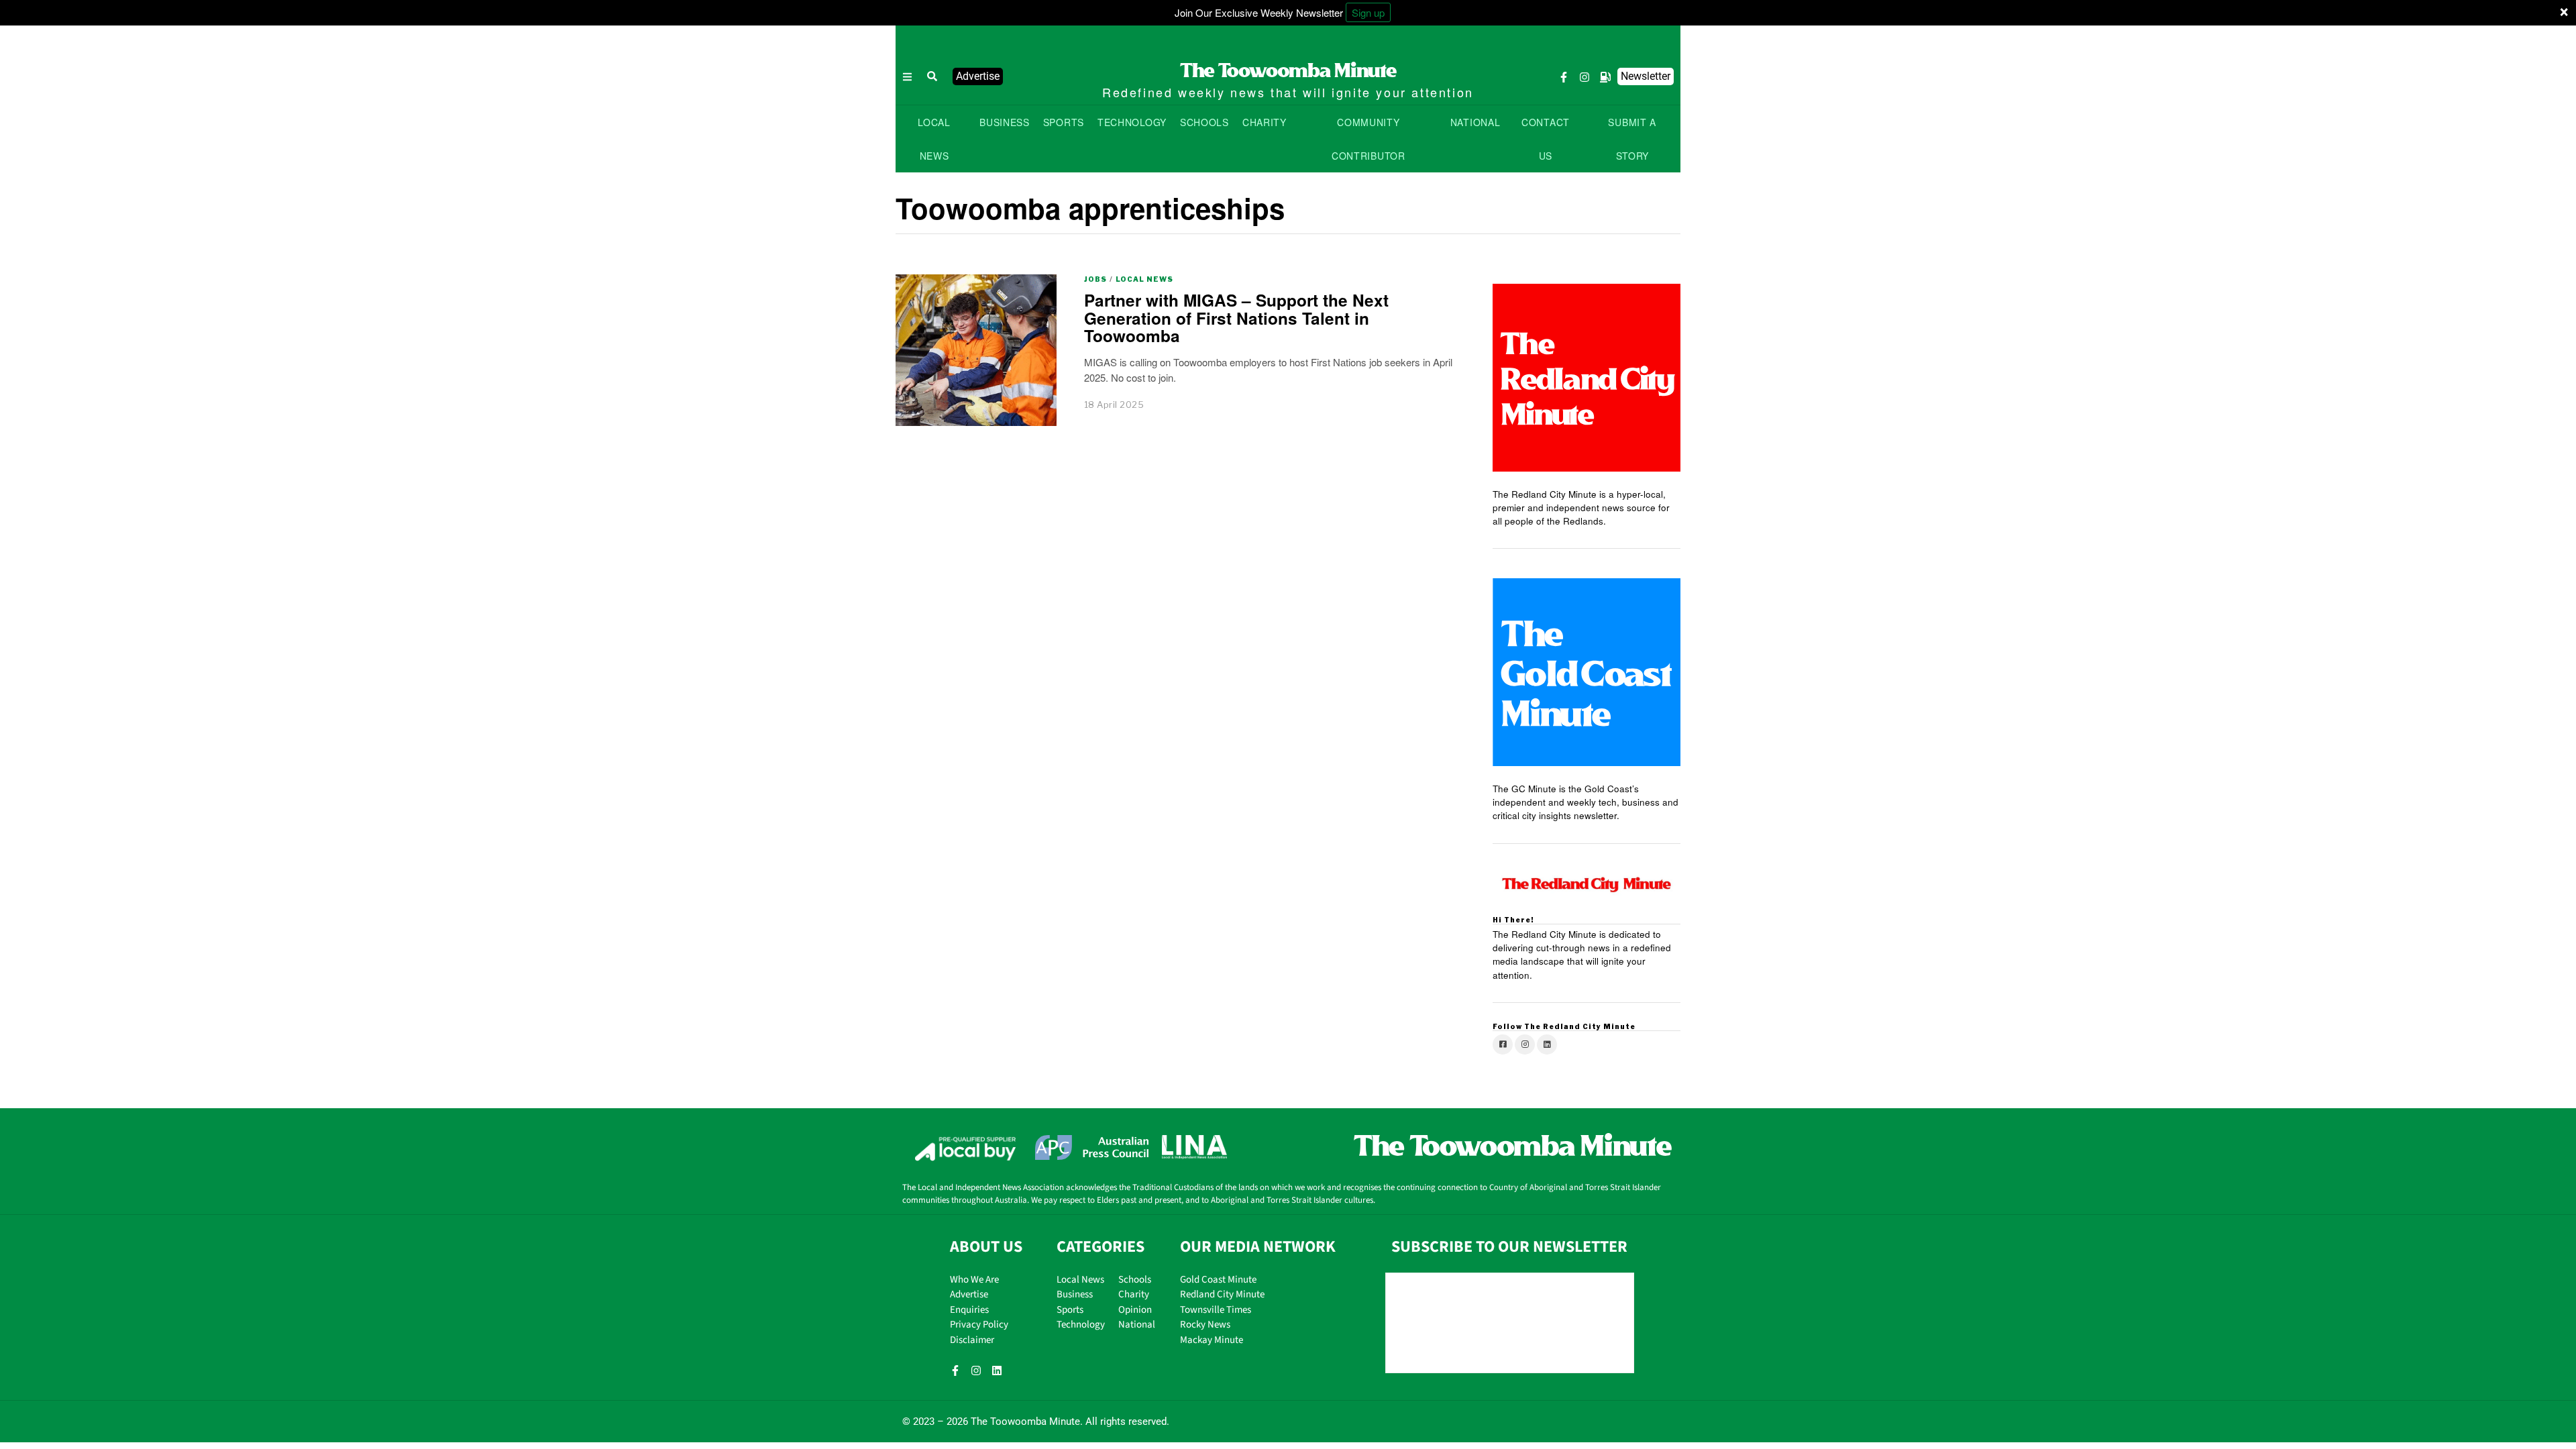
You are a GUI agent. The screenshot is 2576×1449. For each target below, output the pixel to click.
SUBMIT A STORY (1632, 139)
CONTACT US (1546, 139)
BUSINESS (1005, 122)
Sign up (1368, 12)
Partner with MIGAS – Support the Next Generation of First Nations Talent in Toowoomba (1236, 318)
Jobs (1095, 279)
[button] (932, 76)
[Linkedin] (997, 1371)
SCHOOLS (1204, 122)
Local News (1144, 279)
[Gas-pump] (1605, 77)
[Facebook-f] (1564, 77)
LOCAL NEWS (934, 139)
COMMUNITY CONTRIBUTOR (1368, 139)
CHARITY (1265, 122)
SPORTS (1064, 122)
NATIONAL (1475, 122)
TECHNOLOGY (1132, 122)
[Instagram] (1585, 77)
